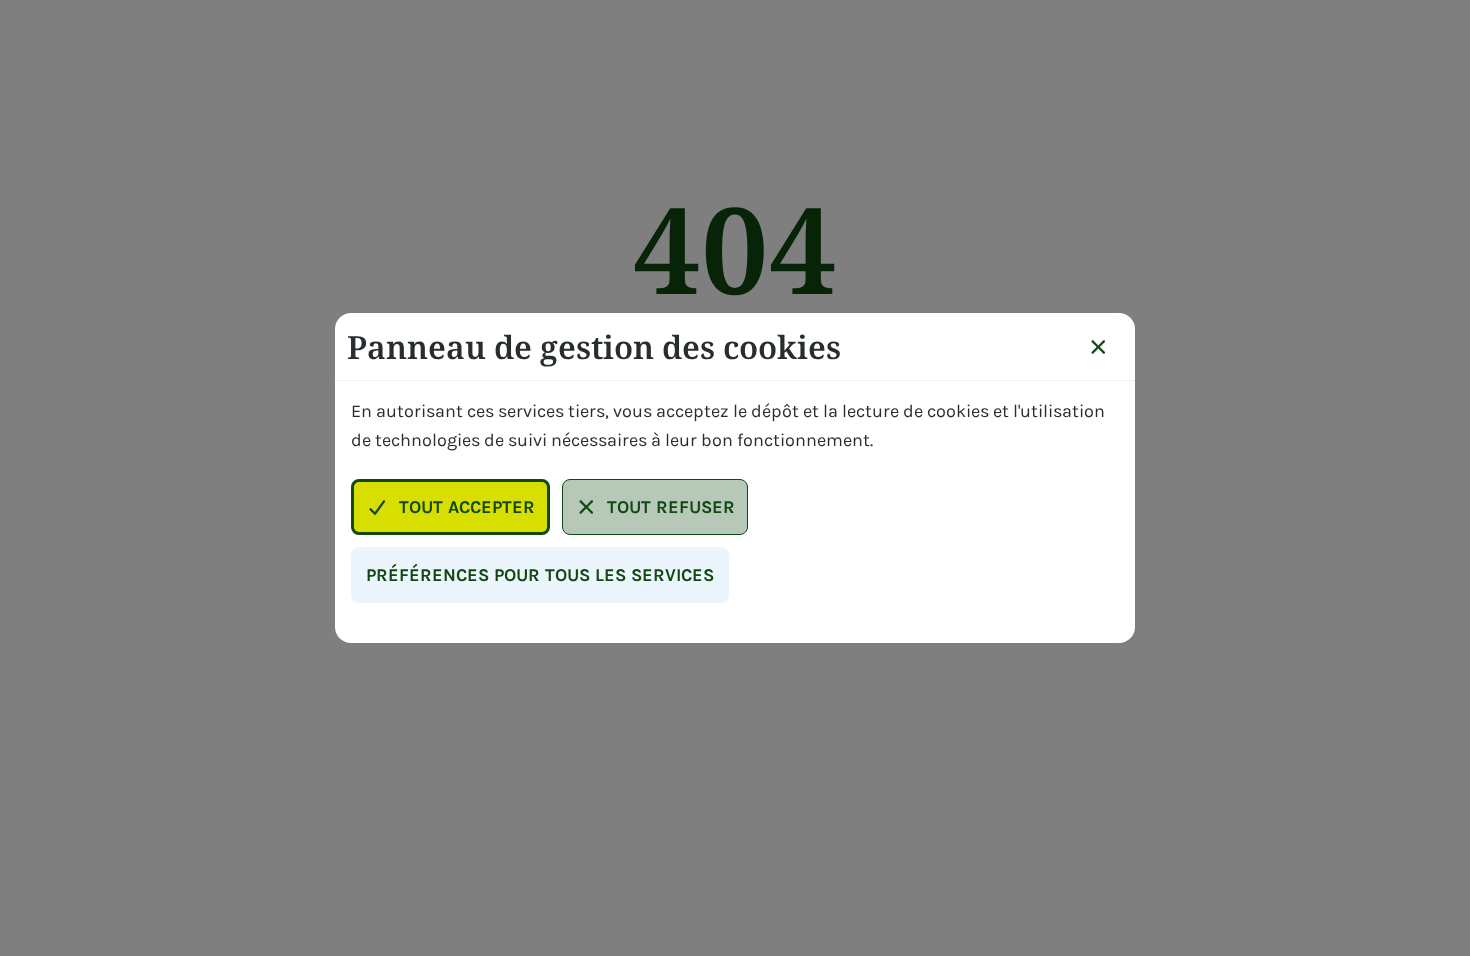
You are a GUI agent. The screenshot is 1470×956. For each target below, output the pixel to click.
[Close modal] (1098, 346)
